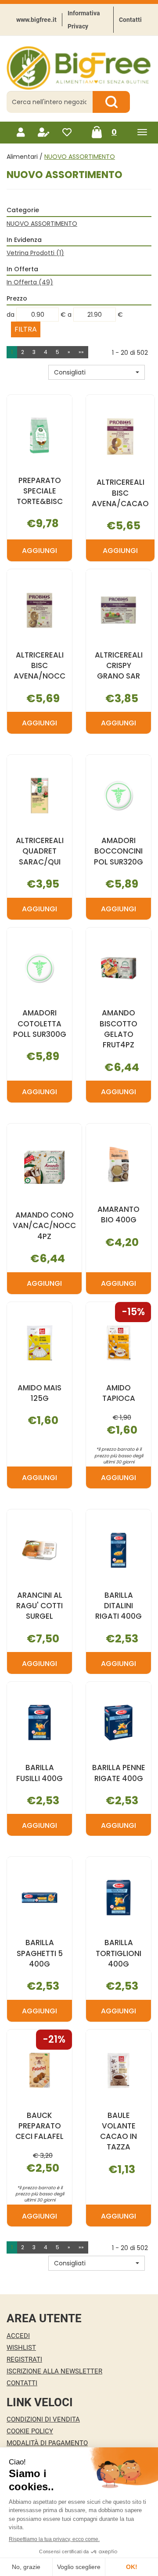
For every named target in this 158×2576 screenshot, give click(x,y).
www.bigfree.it (36, 20)
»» (81, 352)
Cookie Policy (30, 2431)
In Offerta (30, 282)
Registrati (24, 2359)
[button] (97, 372)
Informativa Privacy (84, 20)
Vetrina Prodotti (35, 253)
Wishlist (21, 2348)
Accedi (18, 2336)
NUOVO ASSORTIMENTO (42, 224)
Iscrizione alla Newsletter (54, 2371)
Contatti (130, 20)
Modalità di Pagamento (47, 2443)
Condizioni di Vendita (43, 2419)
